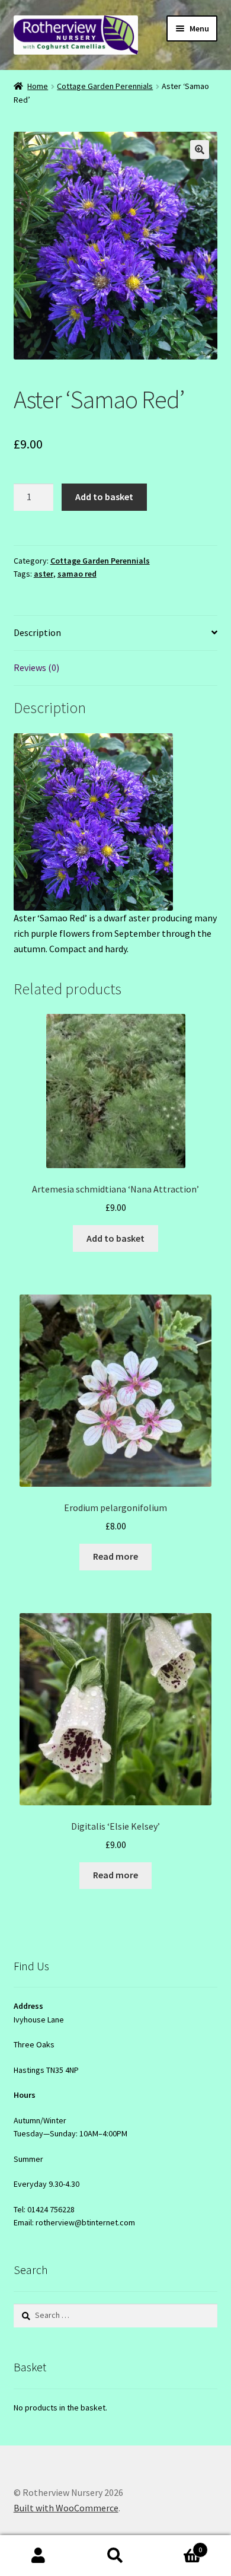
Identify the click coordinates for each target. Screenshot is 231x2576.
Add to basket (104, 497)
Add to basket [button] (115, 1238)
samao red (77, 574)
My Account (38, 2556)
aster (44, 574)
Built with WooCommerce (66, 2508)
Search (115, 2556)
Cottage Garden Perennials (105, 86)
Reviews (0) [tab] (36, 667)
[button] (200, 150)
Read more (115, 1556)
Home (38, 86)
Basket (178, 2545)
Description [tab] (37, 632)
